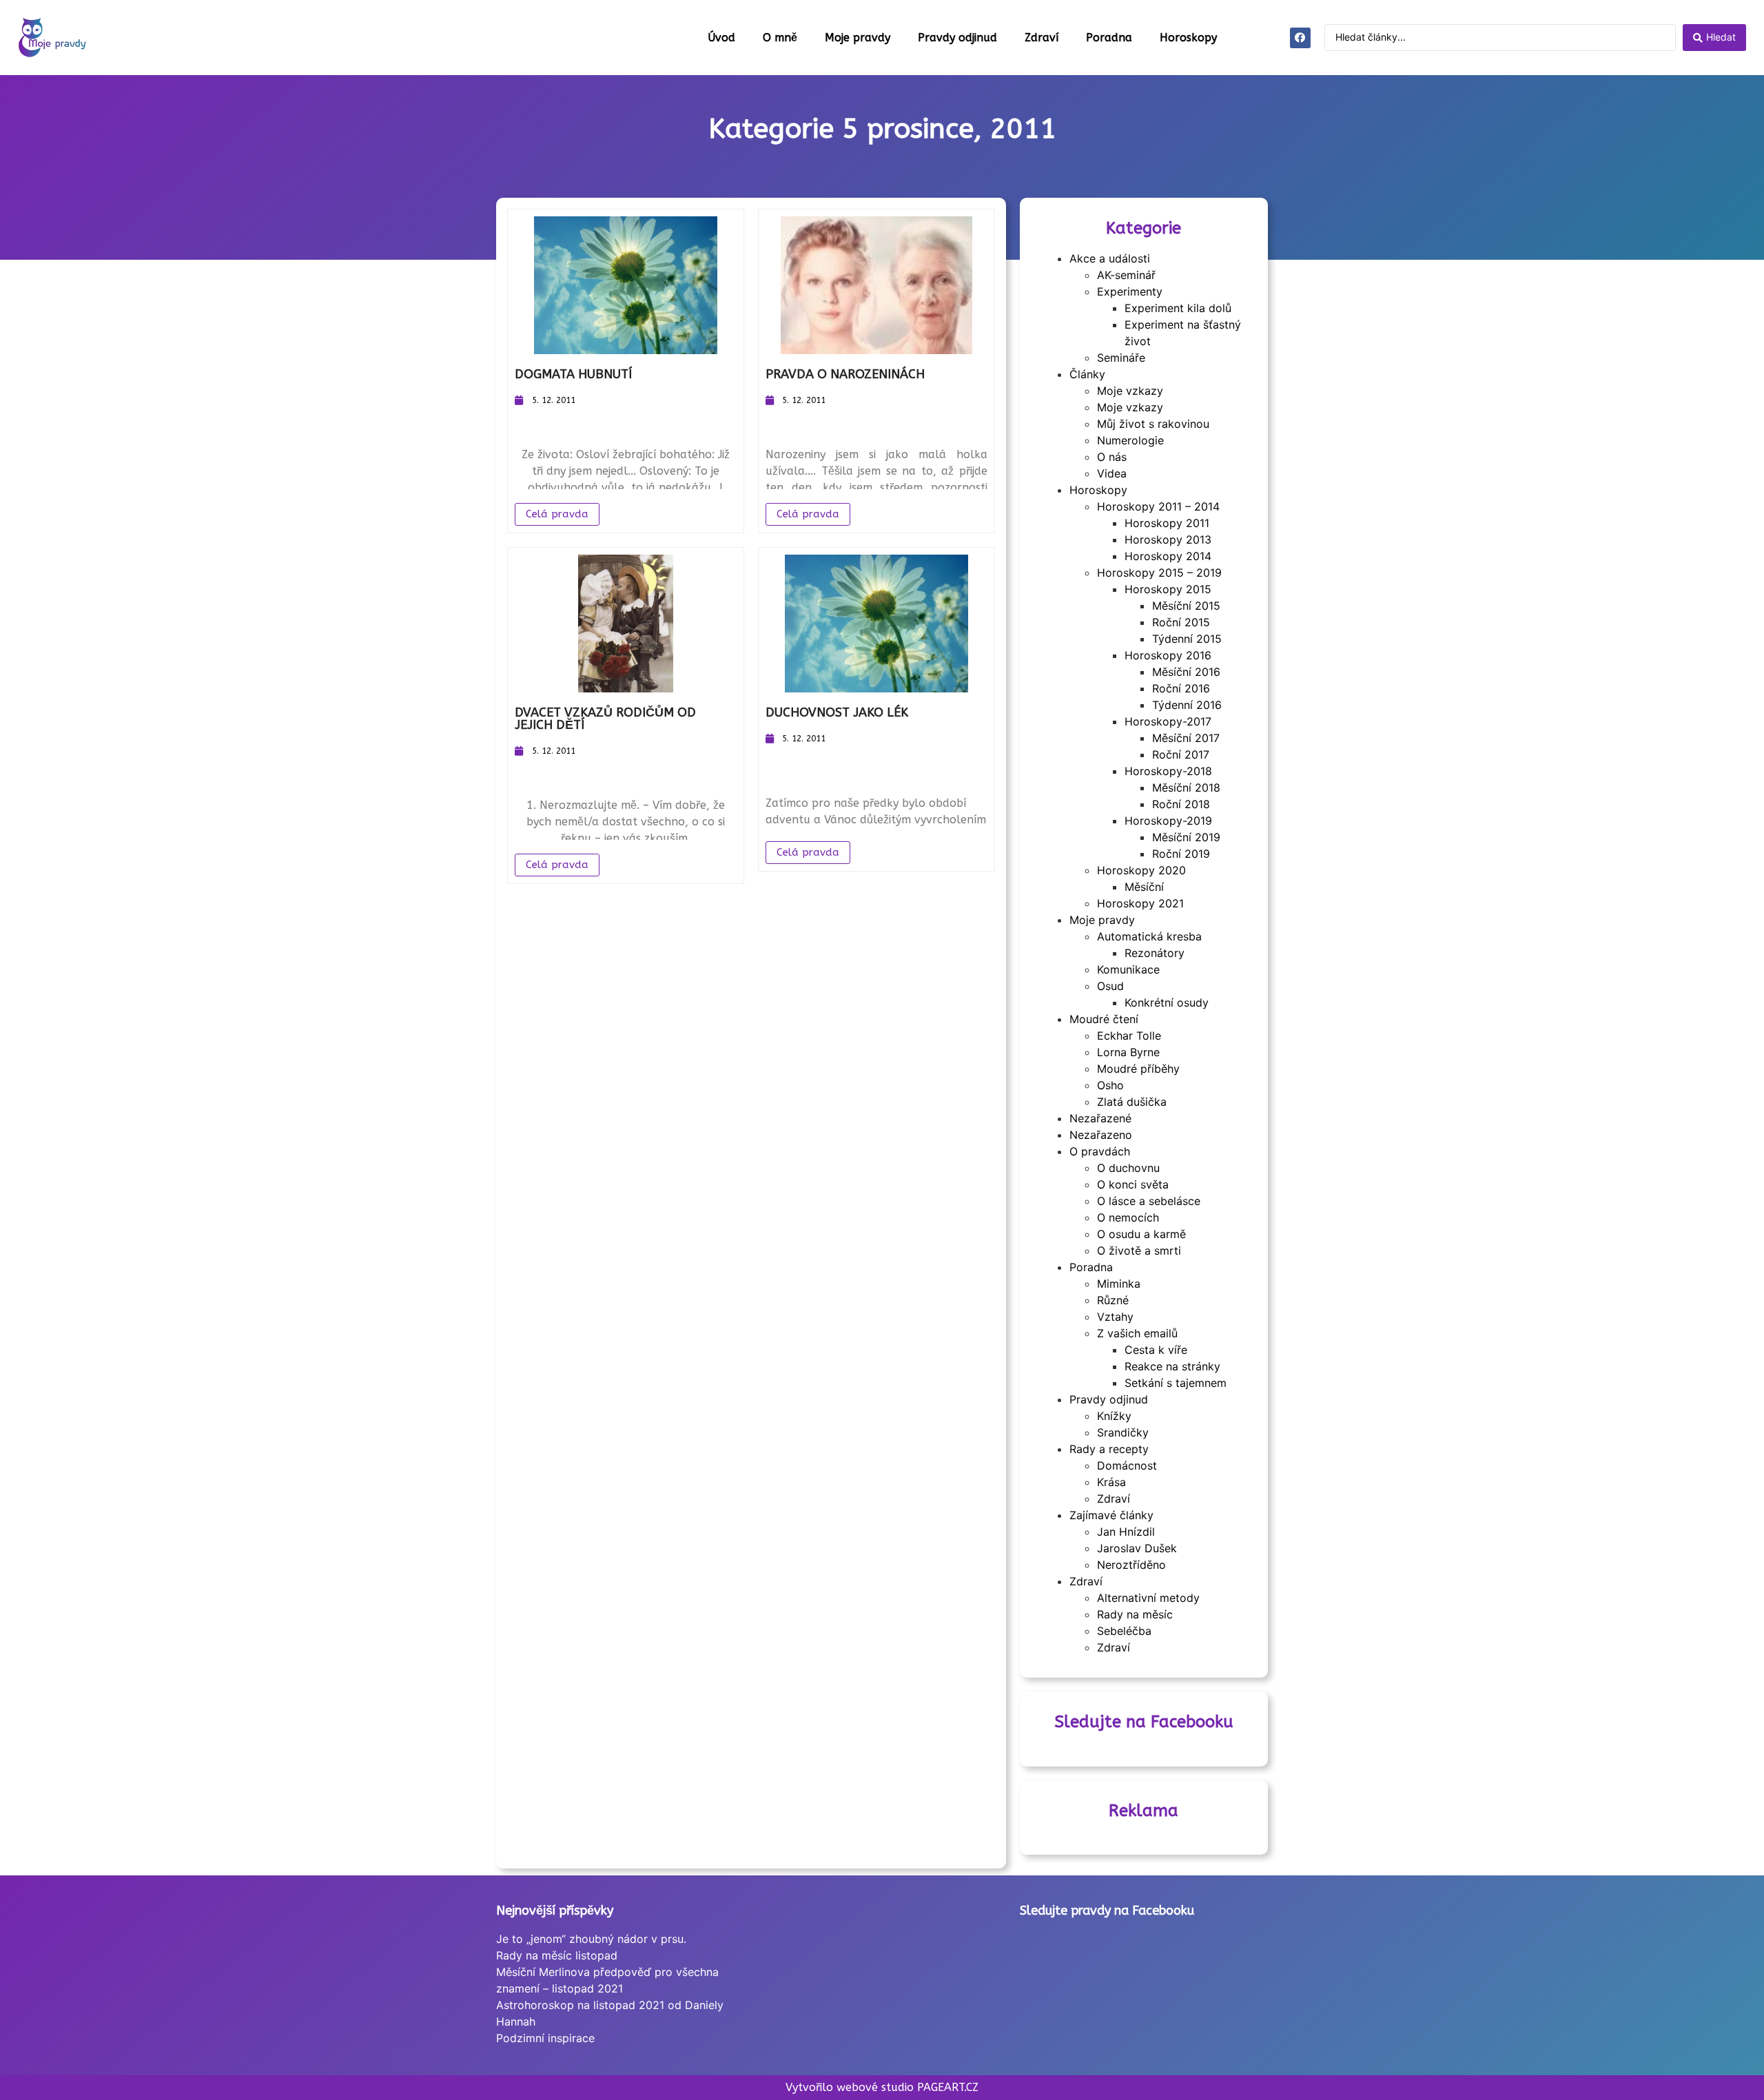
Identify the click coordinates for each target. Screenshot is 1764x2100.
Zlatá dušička (1132, 1102)
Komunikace (1128, 969)
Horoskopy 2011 (1167, 523)
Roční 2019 (1181, 854)
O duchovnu (1128, 1168)
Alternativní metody (1148, 1598)
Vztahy (1115, 1317)
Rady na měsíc (1135, 1614)
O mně (780, 38)
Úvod (721, 38)
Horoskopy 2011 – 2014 (1158, 506)
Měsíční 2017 (1186, 738)
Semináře (1121, 358)
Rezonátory (1155, 953)
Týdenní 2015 (1187, 639)
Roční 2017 (1181, 754)
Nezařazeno (1101, 1135)
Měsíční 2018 (1186, 787)
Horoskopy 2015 (1168, 589)
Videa (1112, 473)
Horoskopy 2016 (1168, 655)
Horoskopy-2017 (1168, 721)
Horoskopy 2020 (1141, 870)
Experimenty (1130, 291)
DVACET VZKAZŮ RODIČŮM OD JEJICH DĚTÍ (605, 719)
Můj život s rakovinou (1153, 424)
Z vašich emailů (1137, 1333)
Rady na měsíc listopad (557, 1955)
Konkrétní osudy (1167, 1002)
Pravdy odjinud (957, 38)
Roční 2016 (1181, 688)
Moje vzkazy (1130, 391)
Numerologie (1130, 440)
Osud (1110, 986)
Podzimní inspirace (545, 2038)
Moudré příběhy (1138, 1069)
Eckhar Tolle (1129, 1036)
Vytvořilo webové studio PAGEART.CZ (882, 2087)
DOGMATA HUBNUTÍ (573, 374)
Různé (1113, 1300)
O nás (1112, 457)
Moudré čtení (1104, 1019)
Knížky (1114, 1416)
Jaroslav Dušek (1137, 1548)
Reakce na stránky (1172, 1366)
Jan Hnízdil (1126, 1532)
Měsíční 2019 (1186, 837)
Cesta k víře (1156, 1350)
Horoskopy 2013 (1168, 539)
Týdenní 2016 (1187, 705)
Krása (1111, 1482)
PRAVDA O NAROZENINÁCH (845, 374)
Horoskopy (1188, 38)
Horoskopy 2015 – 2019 (1159, 573)
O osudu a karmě (1141, 1234)
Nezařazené (1100, 1118)
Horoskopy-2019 (1168, 821)
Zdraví (1042, 38)
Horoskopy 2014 (1168, 556)
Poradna (1109, 38)
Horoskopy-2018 (1168, 771)
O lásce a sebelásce (1149, 1201)
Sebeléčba (1124, 1631)
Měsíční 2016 (1186, 672)
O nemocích (1128, 1217)
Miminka (1119, 1284)
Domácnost (1127, 1465)
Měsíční (1144, 887)
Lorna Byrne (1128, 1052)
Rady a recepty (1109, 1449)
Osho (1110, 1085)
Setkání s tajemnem (1176, 1383)
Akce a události (1110, 258)
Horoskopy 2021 (1140, 903)
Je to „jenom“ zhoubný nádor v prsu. (591, 1939)
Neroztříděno (1131, 1565)
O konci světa (1133, 1184)
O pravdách (1100, 1151)
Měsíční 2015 (1186, 606)
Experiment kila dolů (1178, 308)
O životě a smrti (1139, 1250)
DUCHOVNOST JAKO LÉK (837, 712)
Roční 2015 (1181, 622)
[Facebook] (1300, 38)
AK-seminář (1126, 275)
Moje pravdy (858, 38)
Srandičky (1123, 1432)
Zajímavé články (1111, 1515)
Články (1087, 374)
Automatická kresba (1149, 936)
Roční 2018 (1181, 804)
